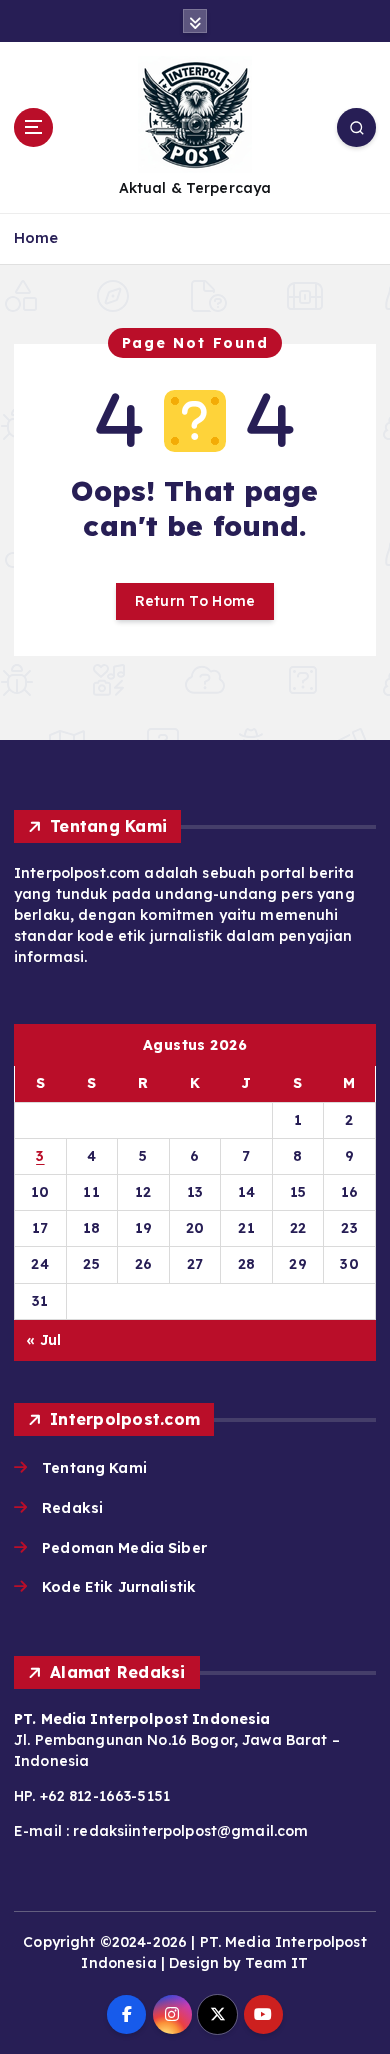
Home (36, 237)
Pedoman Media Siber (124, 1548)
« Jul (43, 1340)
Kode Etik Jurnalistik (119, 1587)
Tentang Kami (94, 1468)
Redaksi (72, 1508)
